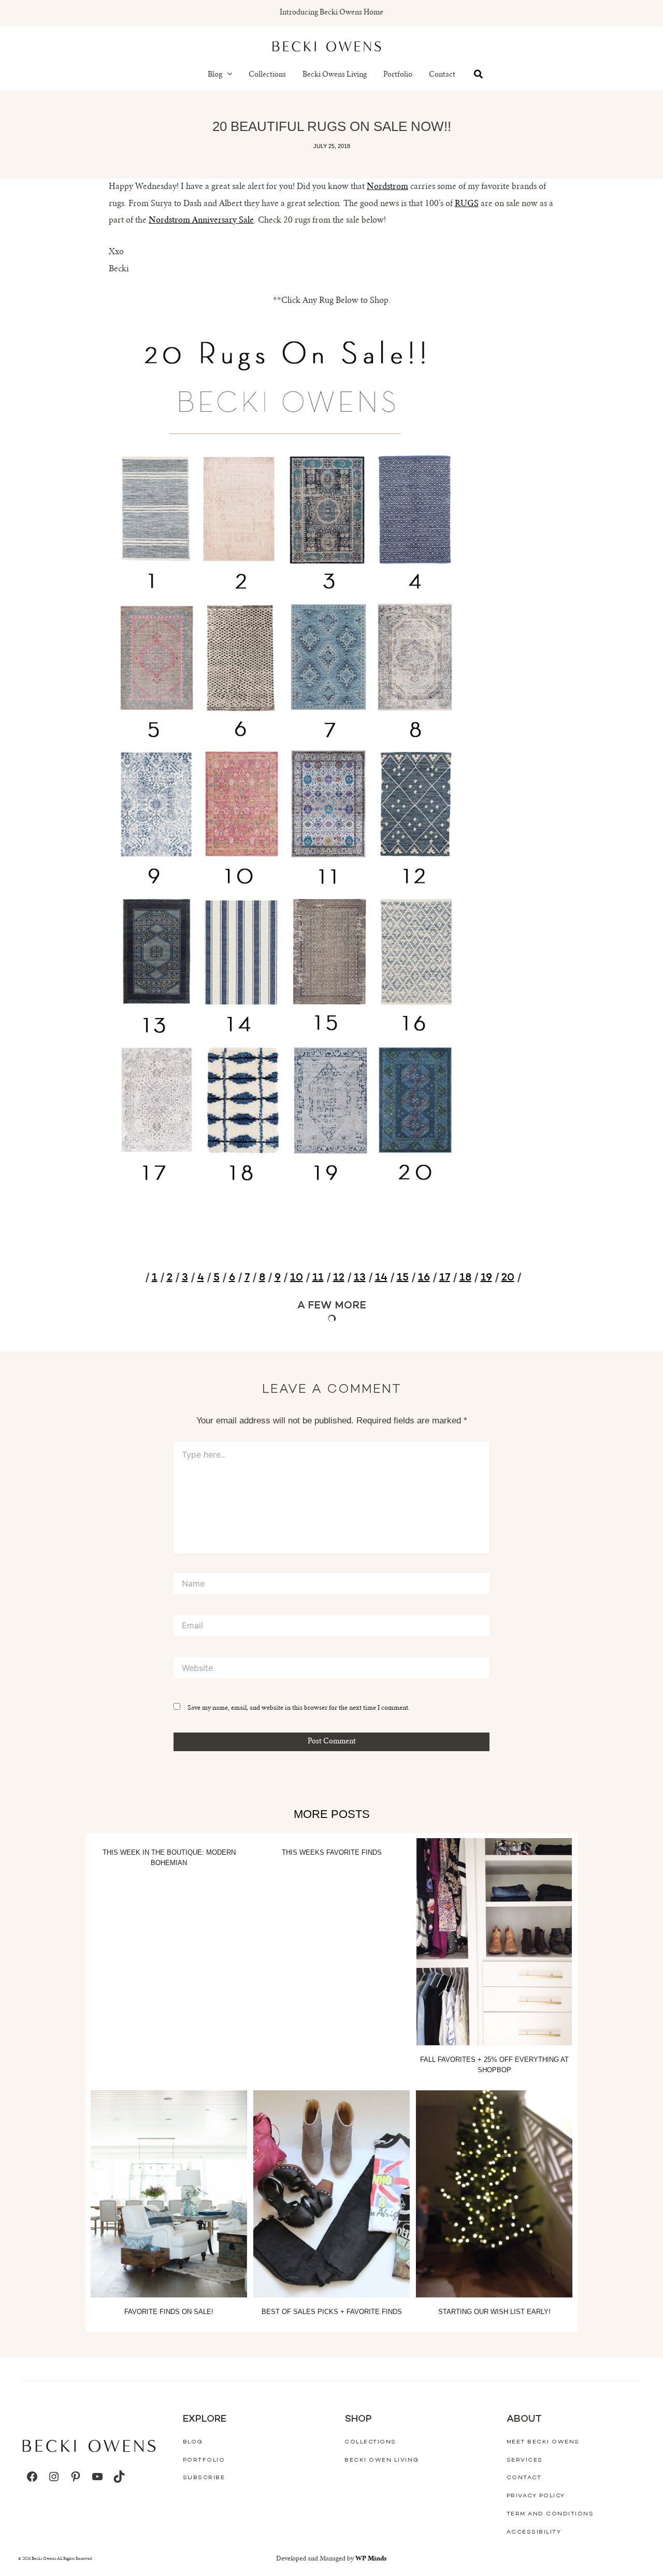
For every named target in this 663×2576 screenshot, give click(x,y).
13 (360, 1278)
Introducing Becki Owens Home (331, 13)
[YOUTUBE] (97, 2477)
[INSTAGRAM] (54, 2477)
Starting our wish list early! (494, 2312)
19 (486, 1278)
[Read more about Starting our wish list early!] (494, 2194)
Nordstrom (387, 187)
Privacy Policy (536, 2496)
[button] (227, 75)
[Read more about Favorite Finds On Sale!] (169, 2194)
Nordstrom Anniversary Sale (201, 221)
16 (424, 1278)
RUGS (467, 204)
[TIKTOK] (119, 2477)
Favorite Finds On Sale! (169, 2312)
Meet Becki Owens (543, 2442)
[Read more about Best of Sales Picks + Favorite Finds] (331, 2194)
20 (508, 1278)
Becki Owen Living (382, 2460)
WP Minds (371, 2559)
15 (403, 1278)
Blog (215, 75)
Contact (442, 75)
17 (445, 1278)
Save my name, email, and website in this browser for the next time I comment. (299, 1708)
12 (339, 1278)
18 (465, 1278)
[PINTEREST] (76, 2477)
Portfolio (398, 75)
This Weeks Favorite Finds (332, 1852)
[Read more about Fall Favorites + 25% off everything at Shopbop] (494, 1942)
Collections (267, 75)
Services (525, 2460)
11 (318, 1278)
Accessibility (534, 2532)
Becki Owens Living (335, 75)
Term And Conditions (550, 2514)
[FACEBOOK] (32, 2477)
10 (297, 1278)
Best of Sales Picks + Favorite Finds (332, 2312)
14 (381, 1278)
